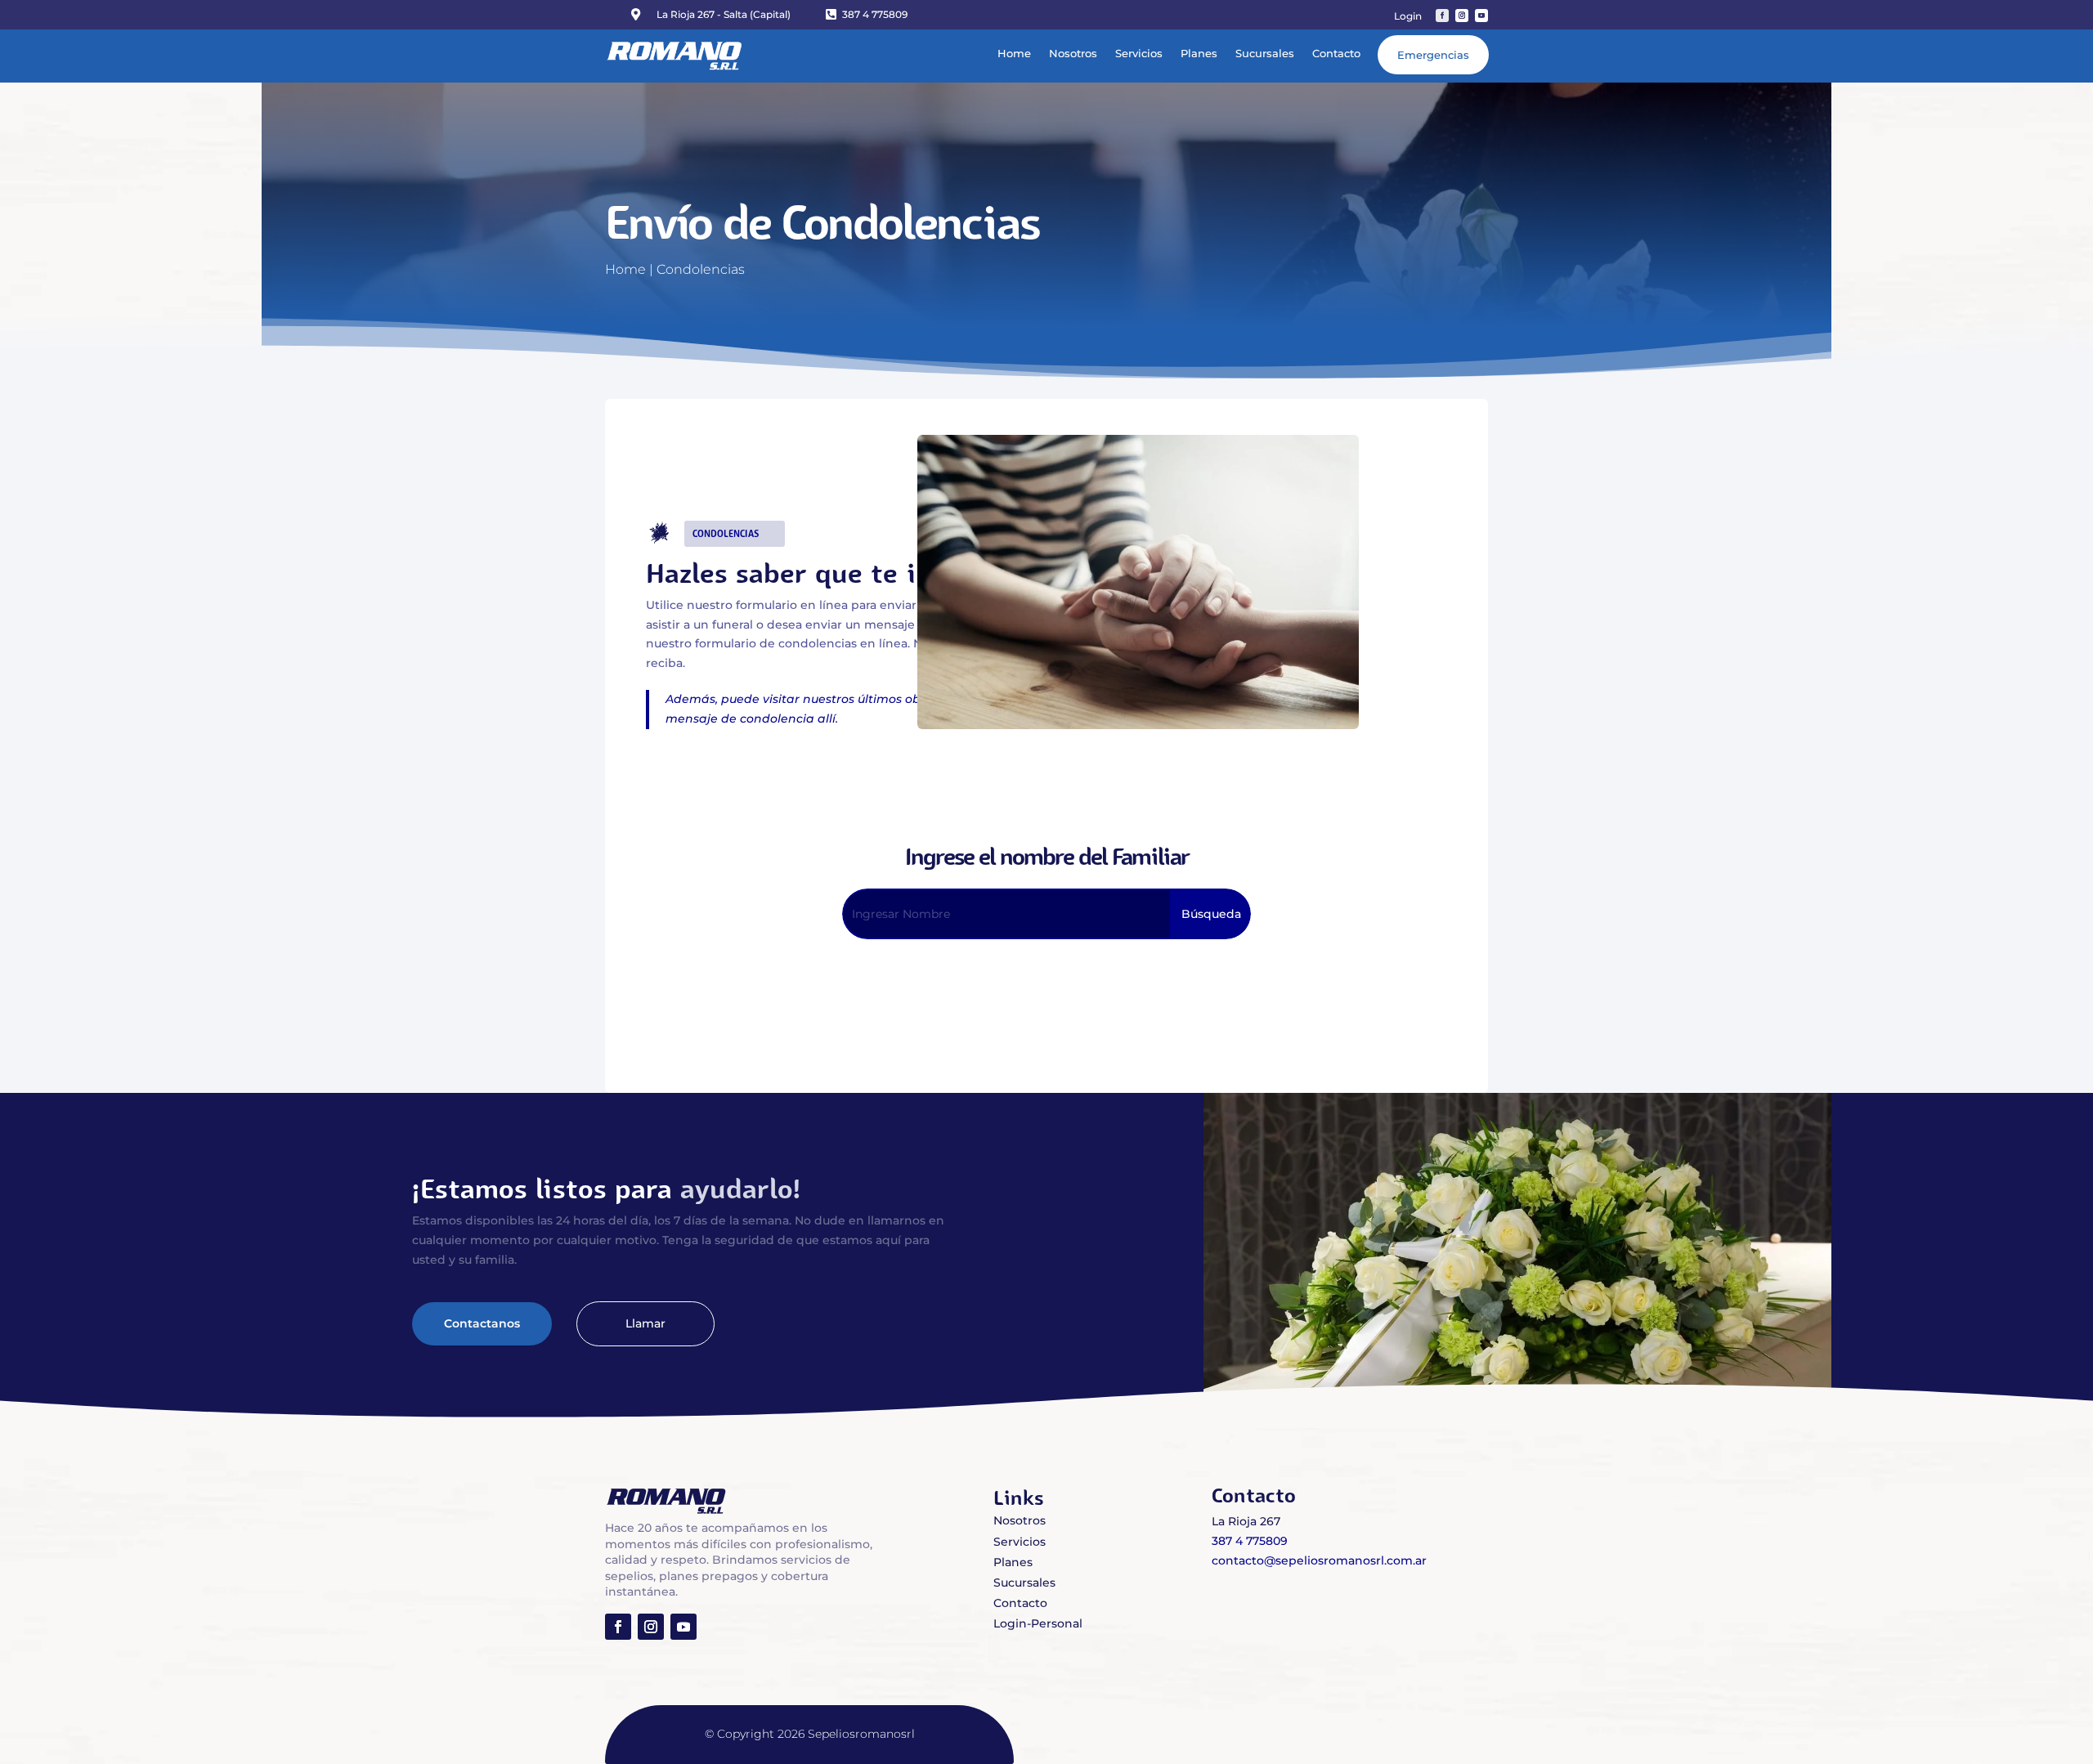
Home (1014, 53)
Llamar (645, 1323)
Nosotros (1073, 53)
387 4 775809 (875, 14)
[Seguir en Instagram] (1462, 16)
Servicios (1139, 53)
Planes (1199, 53)
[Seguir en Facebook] (1442, 16)
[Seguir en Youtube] (1481, 16)
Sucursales (1265, 53)
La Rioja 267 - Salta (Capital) (724, 14)
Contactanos (482, 1323)
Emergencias (1433, 55)
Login (1408, 16)
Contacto (1336, 53)
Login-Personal (1038, 1623)
